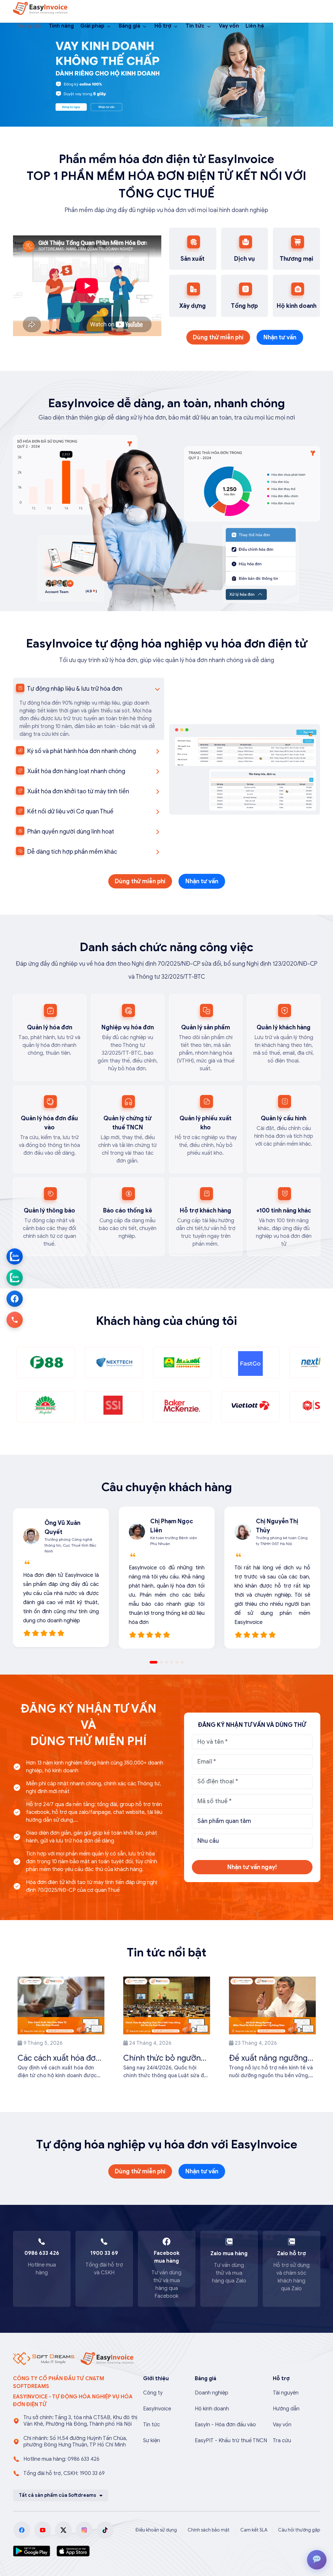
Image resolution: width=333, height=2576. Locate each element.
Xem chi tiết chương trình (226, 1355)
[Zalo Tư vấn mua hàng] (15, 1256)
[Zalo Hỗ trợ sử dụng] (15, 1277)
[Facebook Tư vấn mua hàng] (15, 1299)
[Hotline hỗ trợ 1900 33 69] (15, 1320)
